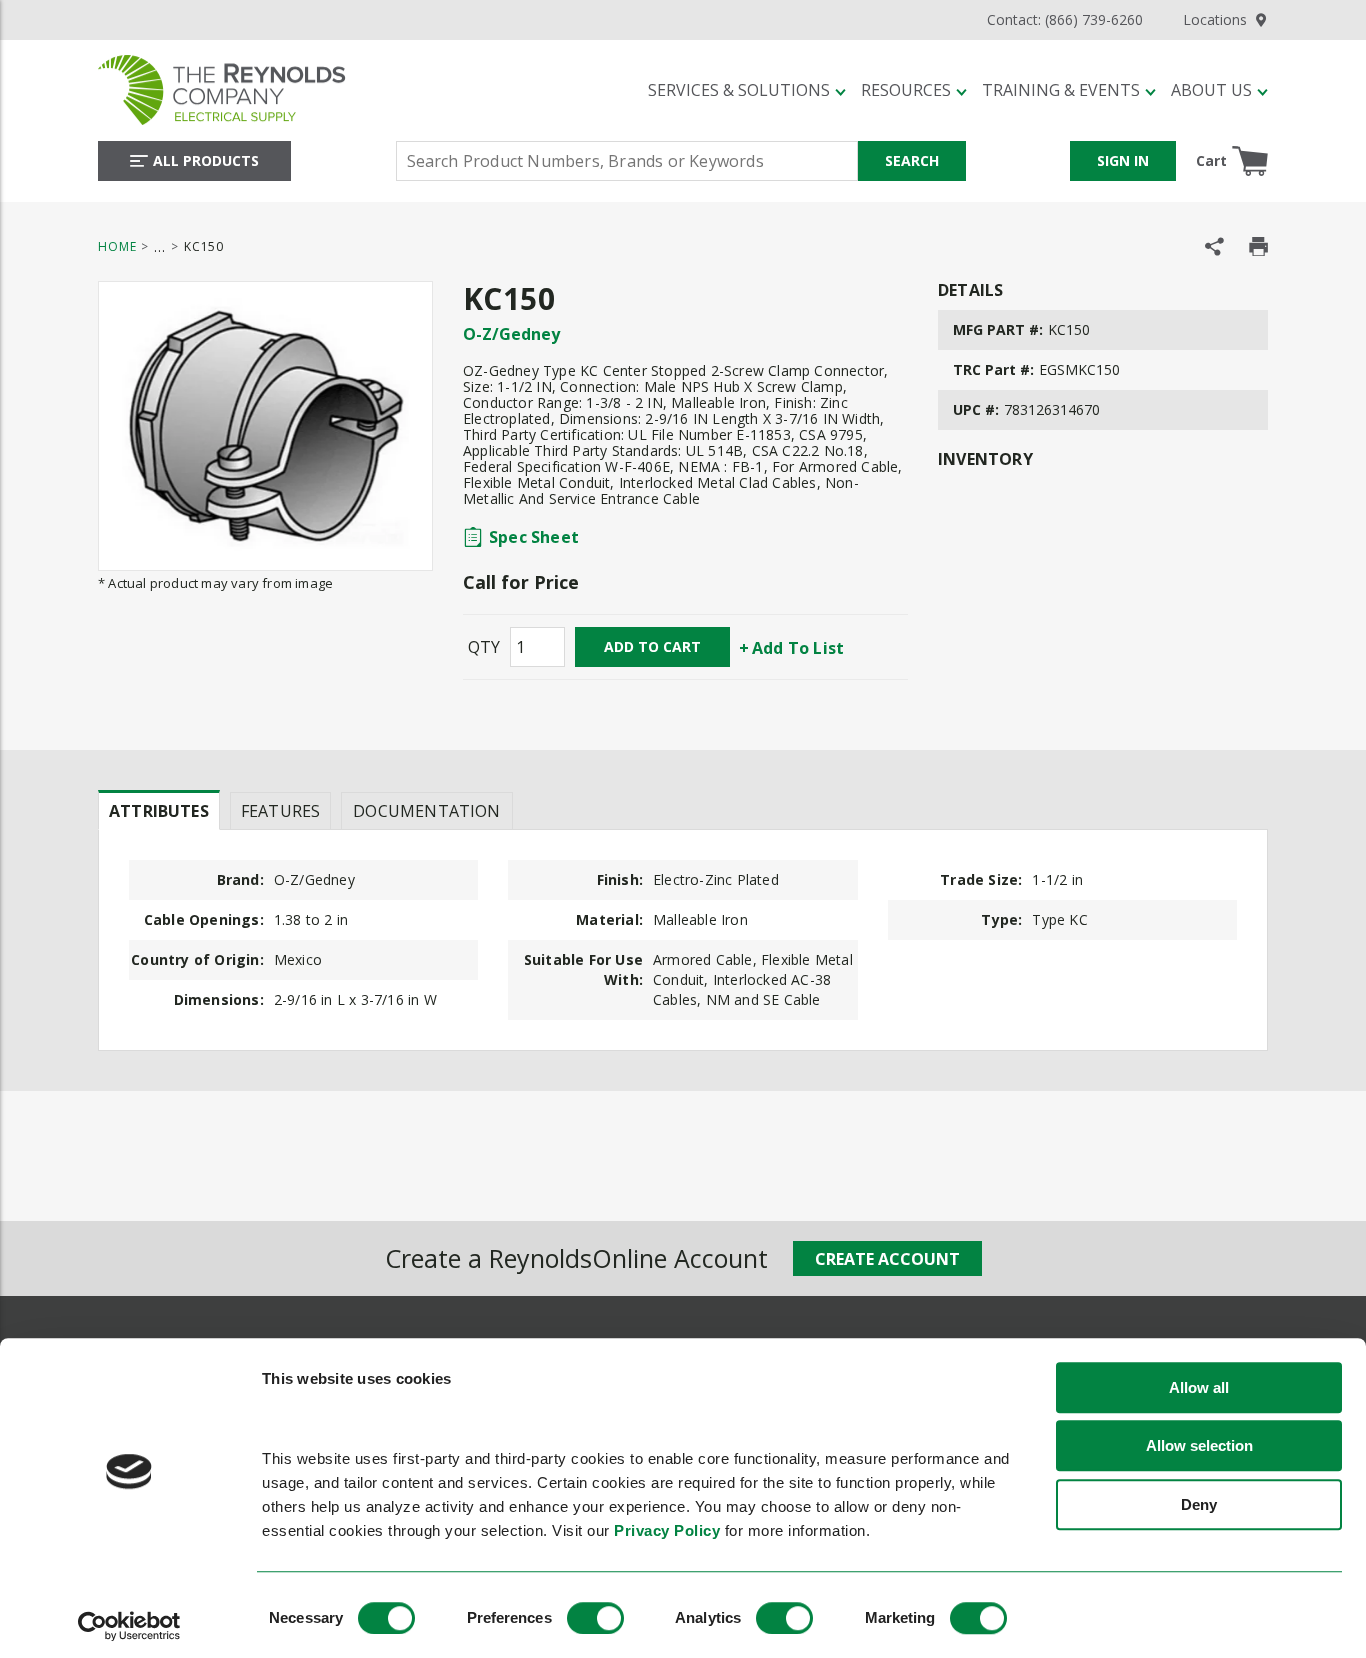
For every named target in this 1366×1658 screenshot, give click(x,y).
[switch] (595, 1618)
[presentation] (159, 810)
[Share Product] (1214, 246)
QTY (484, 647)
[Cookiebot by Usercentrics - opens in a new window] (129, 1626)
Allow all (1199, 1387)
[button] (747, 90)
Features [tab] (280, 811)
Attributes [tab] (159, 811)
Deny (1199, 1504)
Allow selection (1199, 1446)
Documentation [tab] (426, 811)
